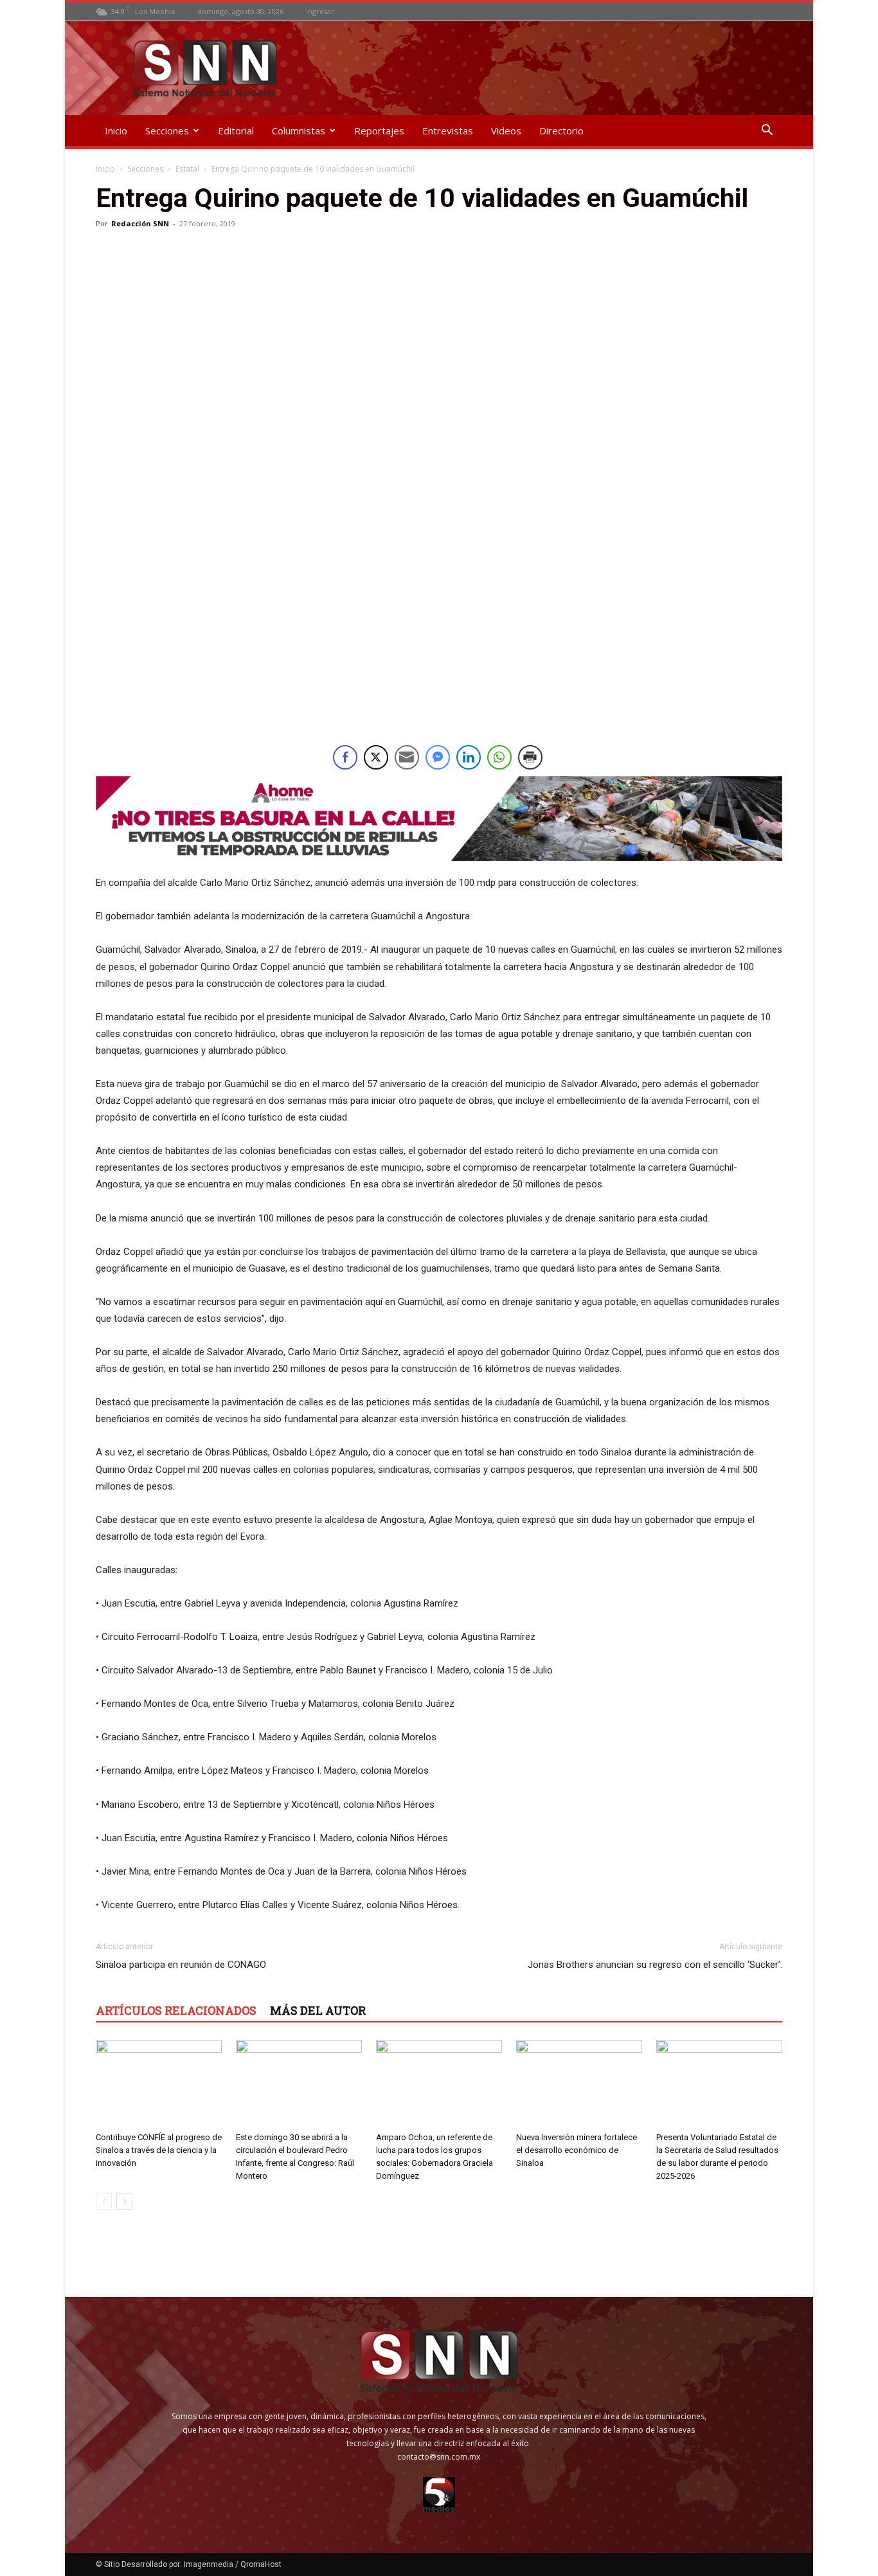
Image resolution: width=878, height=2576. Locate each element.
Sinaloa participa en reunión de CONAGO (181, 1965)
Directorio (561, 131)
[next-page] (124, 2202)
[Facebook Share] (345, 757)
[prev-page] (104, 2202)
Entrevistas (448, 131)
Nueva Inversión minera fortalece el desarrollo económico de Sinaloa (577, 2150)
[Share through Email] (407, 757)
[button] (767, 131)
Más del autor (318, 2010)
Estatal (187, 169)
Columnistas (299, 131)
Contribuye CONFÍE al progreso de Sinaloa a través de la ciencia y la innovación (159, 2150)
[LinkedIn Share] (469, 757)
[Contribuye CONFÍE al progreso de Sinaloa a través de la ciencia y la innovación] (159, 2083)
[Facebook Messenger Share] (438, 757)
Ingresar (320, 11)
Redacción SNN (140, 223)
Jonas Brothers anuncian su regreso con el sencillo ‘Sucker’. (655, 1965)
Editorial (236, 131)
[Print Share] (530, 757)
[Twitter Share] (376, 757)
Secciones (167, 131)
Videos (506, 131)
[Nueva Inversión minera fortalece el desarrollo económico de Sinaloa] (579, 2083)
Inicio (116, 131)
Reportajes (379, 131)
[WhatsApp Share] (499, 757)
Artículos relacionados (176, 2010)
